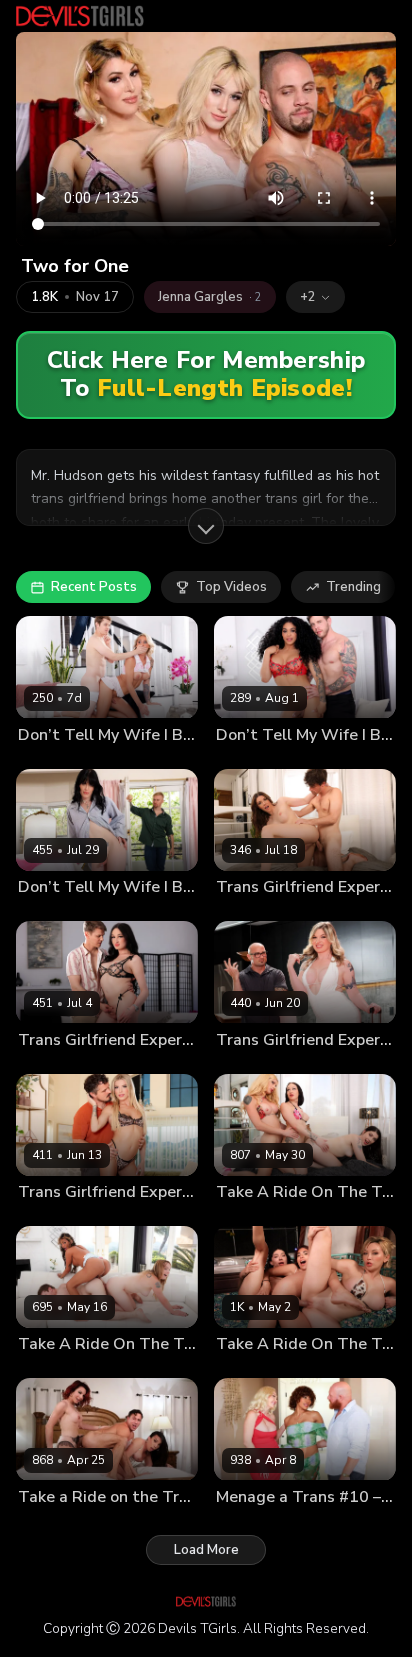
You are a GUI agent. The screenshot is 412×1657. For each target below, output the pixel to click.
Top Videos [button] (231, 587)
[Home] (80, 16)
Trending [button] (353, 587)
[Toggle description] (206, 526)
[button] (315, 297)
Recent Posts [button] (94, 587)
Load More (206, 1550)
